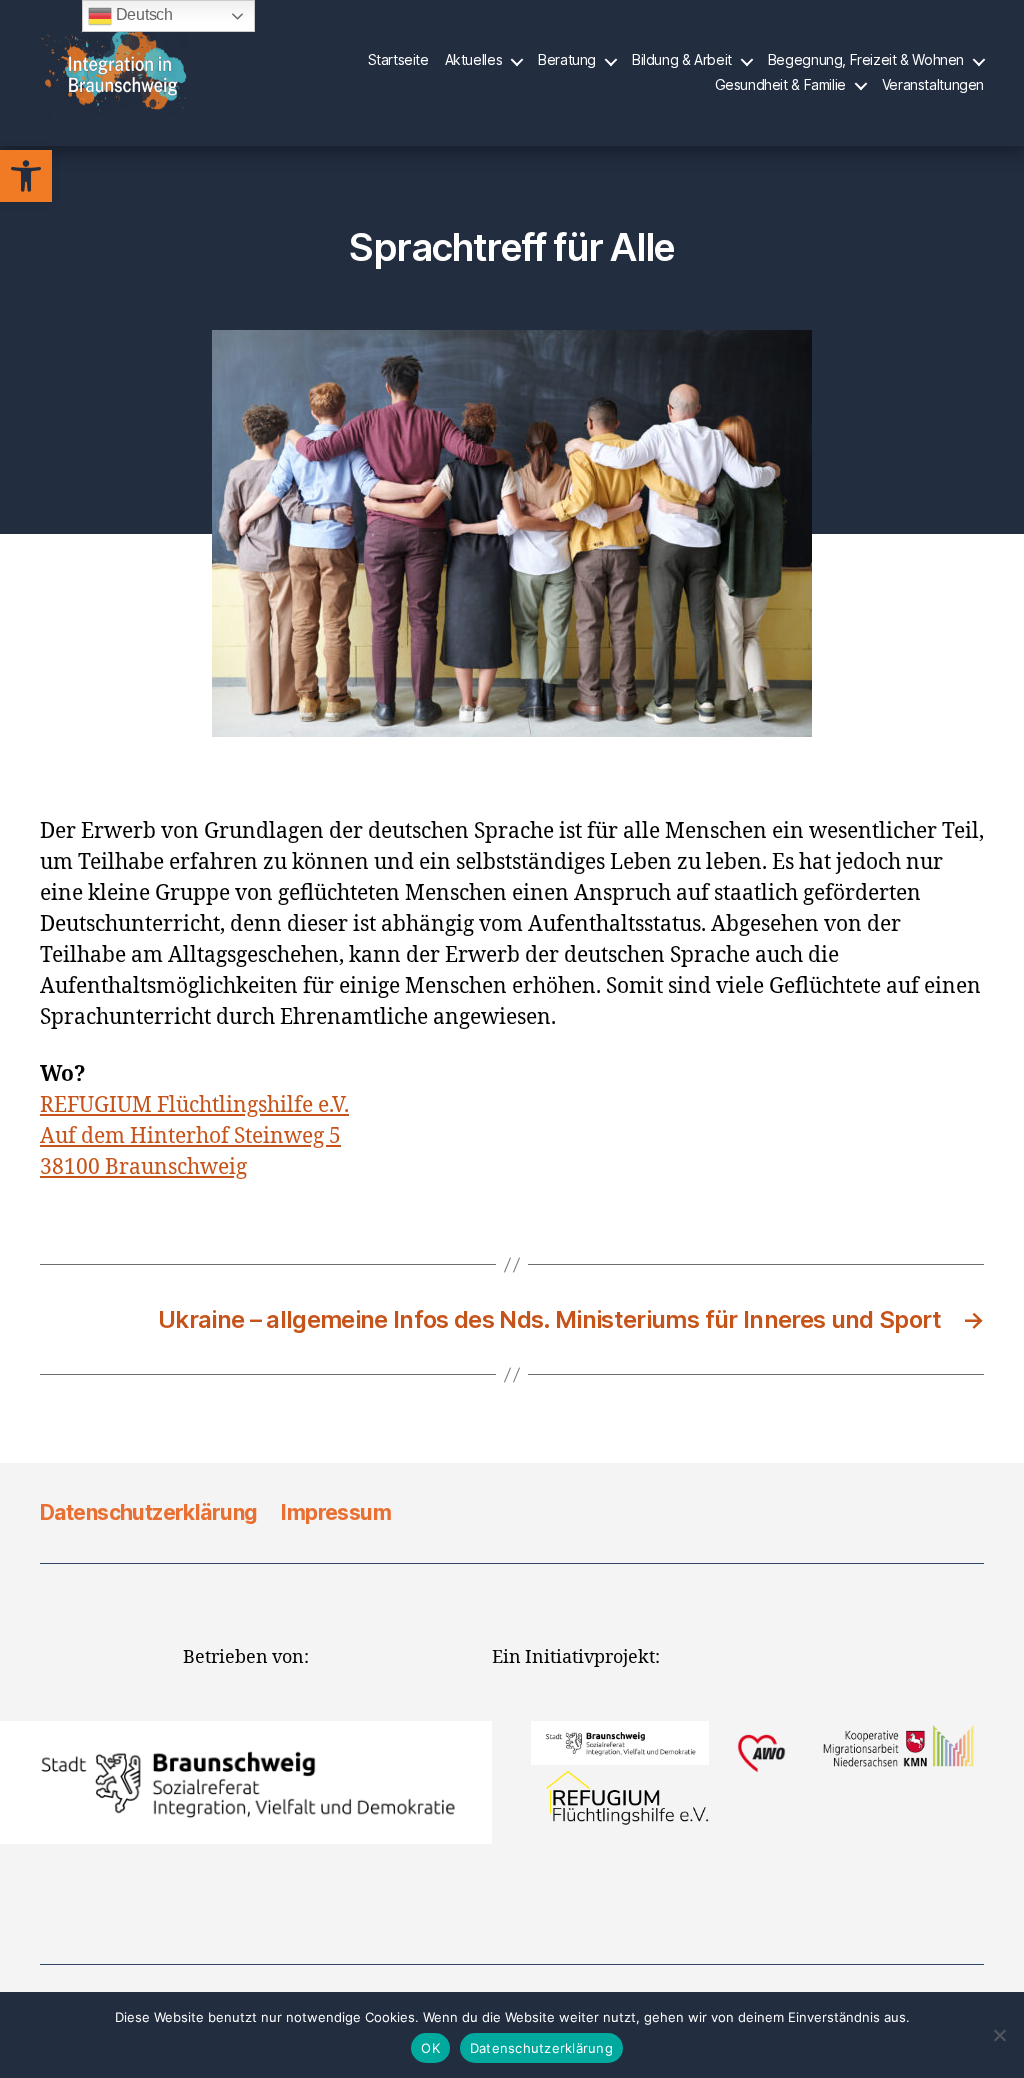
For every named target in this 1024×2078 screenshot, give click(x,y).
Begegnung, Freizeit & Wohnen (866, 60)
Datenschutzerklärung (148, 1512)
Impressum (336, 1512)
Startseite (398, 60)
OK (430, 2048)
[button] (26, 176)
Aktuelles (474, 60)
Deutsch (142, 14)
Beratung (567, 60)
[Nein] (999, 2035)
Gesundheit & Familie (780, 85)
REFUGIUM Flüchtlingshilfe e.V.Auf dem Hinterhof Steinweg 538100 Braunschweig (194, 1136)
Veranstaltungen (933, 85)
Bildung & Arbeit (682, 60)
